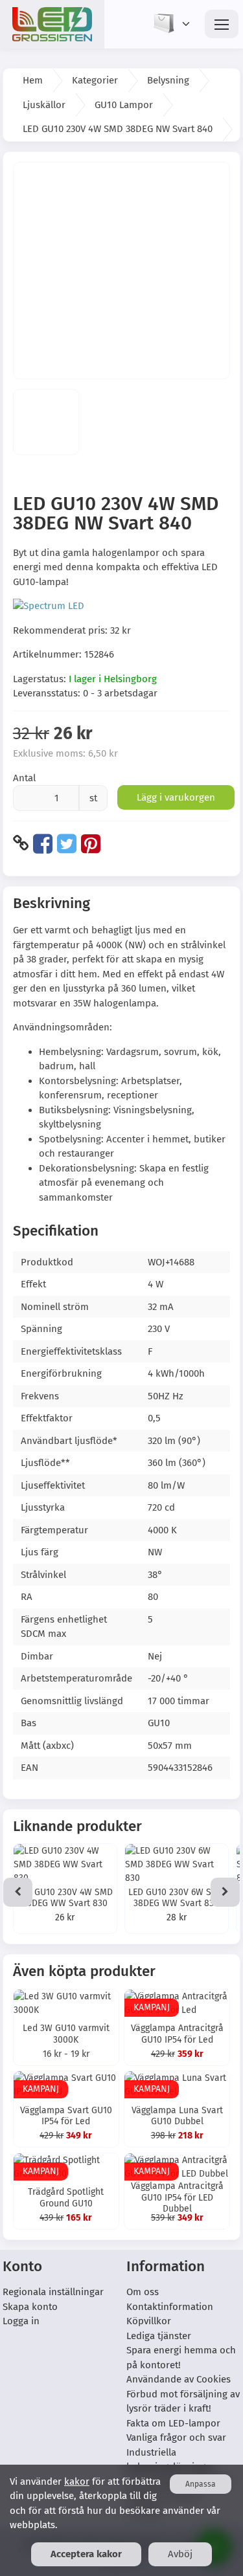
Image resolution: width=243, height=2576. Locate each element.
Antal (24, 778)
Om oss (143, 2292)
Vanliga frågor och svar (176, 2437)
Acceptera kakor (86, 2554)
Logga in (21, 2321)
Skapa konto (30, 2307)
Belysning (168, 80)
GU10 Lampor (124, 105)
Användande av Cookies (179, 2379)
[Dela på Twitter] (67, 843)
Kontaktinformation (170, 2307)
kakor (77, 2482)
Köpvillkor (149, 2321)
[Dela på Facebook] (43, 843)
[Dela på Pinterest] (91, 843)
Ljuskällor (44, 105)
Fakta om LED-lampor (173, 2423)
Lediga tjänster (159, 2336)
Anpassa (201, 2484)
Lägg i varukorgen (176, 797)
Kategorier (95, 80)
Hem (33, 80)
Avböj (180, 2554)
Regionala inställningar (53, 2292)
